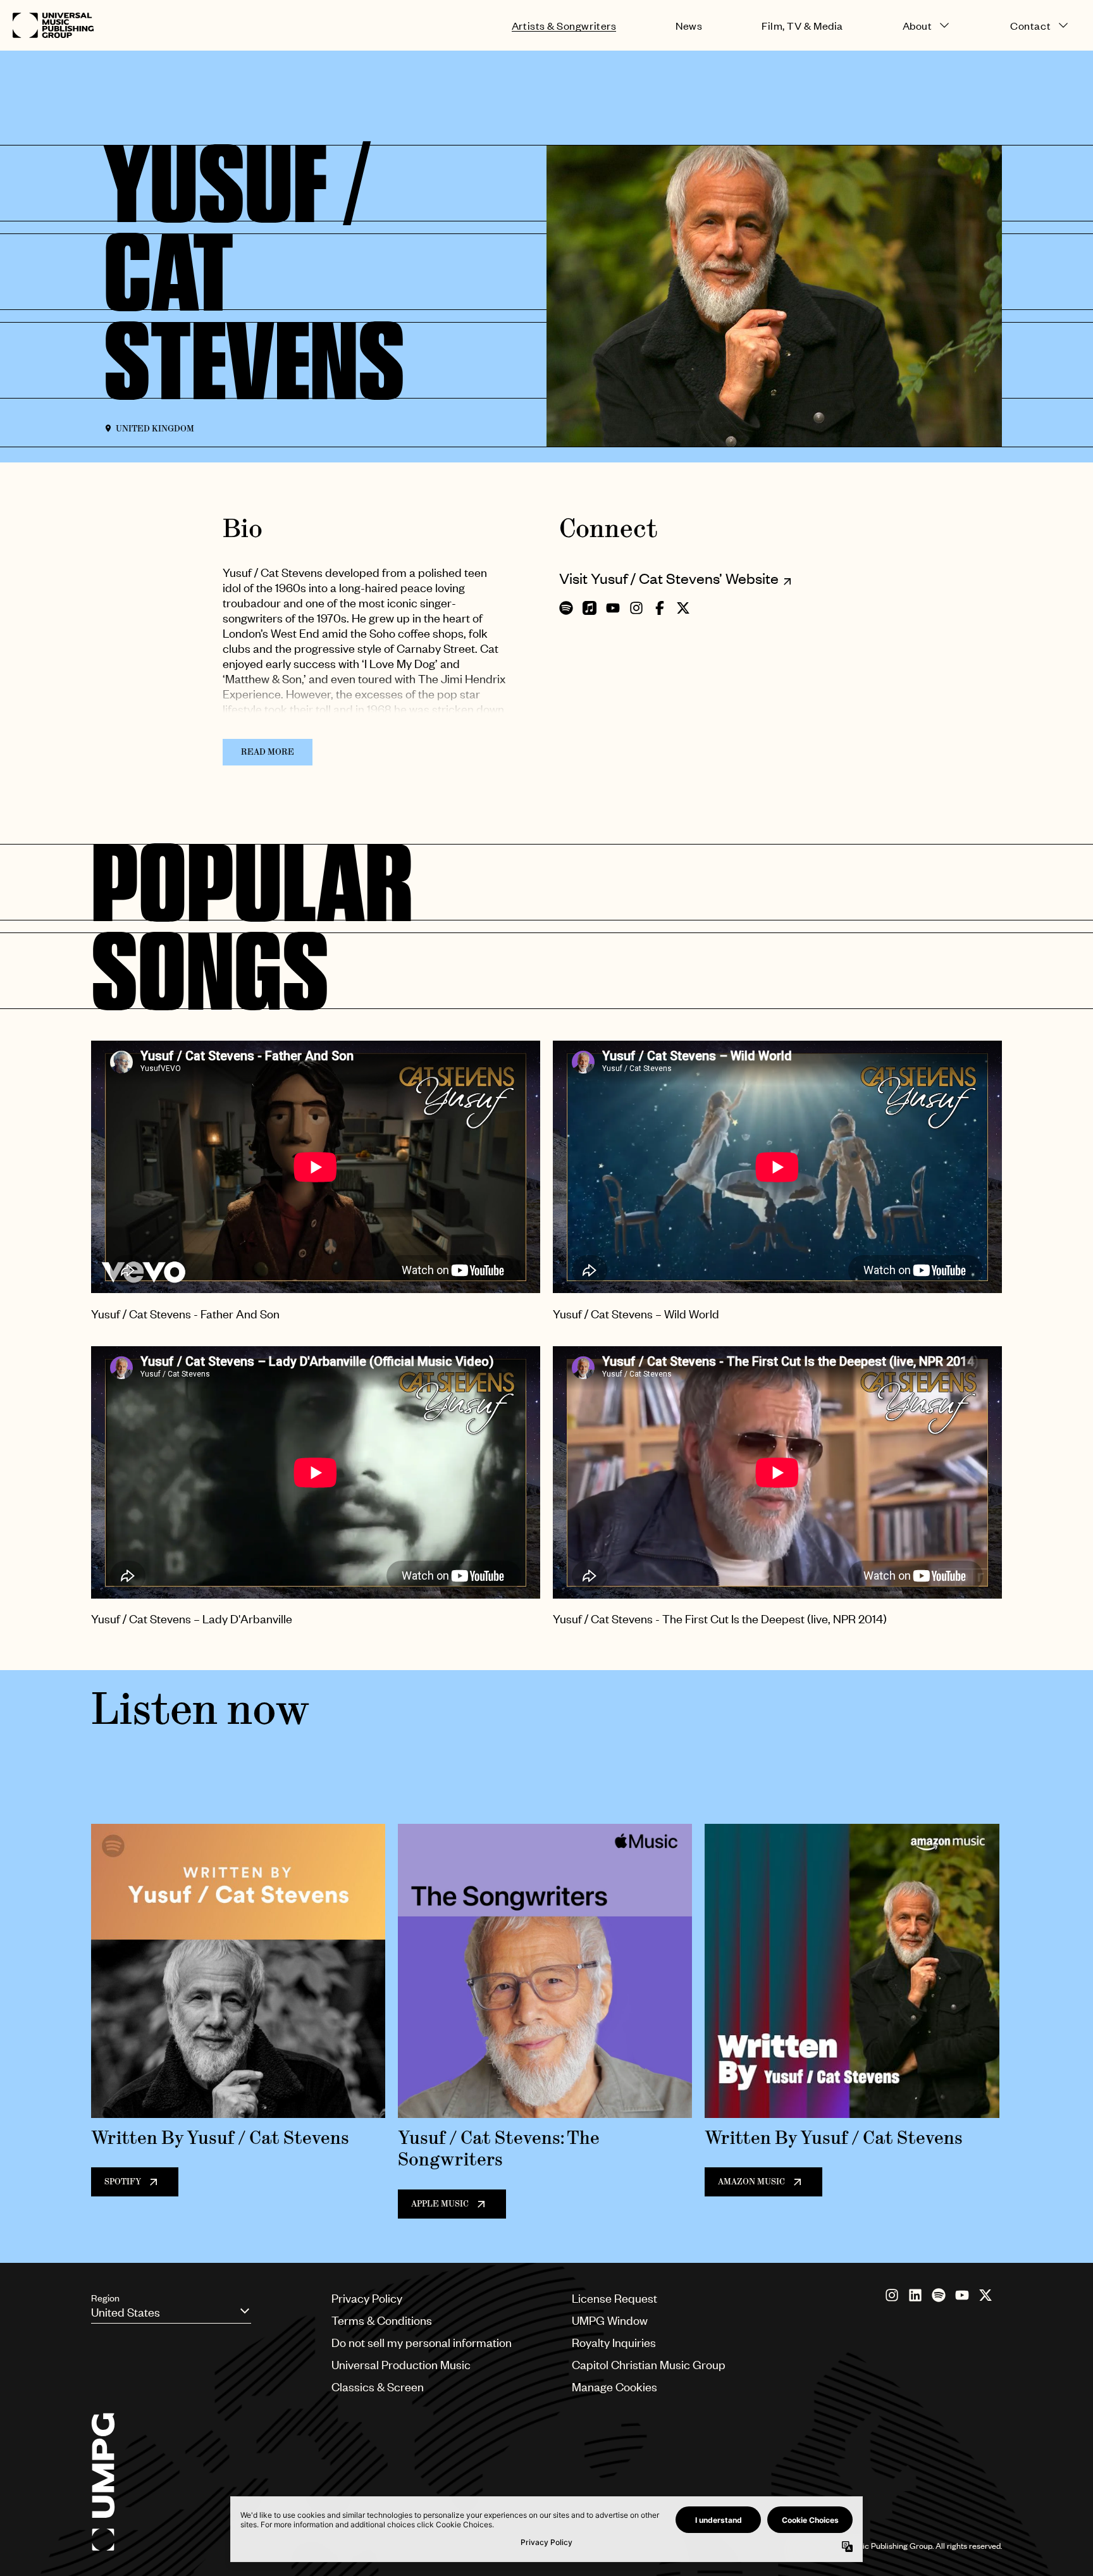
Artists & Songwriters (564, 26)
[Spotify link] (939, 2295)
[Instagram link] (892, 2295)
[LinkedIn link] (915, 2295)
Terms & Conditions (382, 2320)
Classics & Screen (378, 2387)
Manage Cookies (614, 2387)
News (689, 26)
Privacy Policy (367, 2298)
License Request (614, 2298)
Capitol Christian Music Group (649, 2364)
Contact (1030, 26)
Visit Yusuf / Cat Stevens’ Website (669, 578)
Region (105, 2298)
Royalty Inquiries (614, 2342)
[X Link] (985, 2295)
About (917, 26)
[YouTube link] (962, 2295)
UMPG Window (610, 2320)
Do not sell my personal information (422, 2342)
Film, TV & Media (802, 26)
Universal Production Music (401, 2364)
